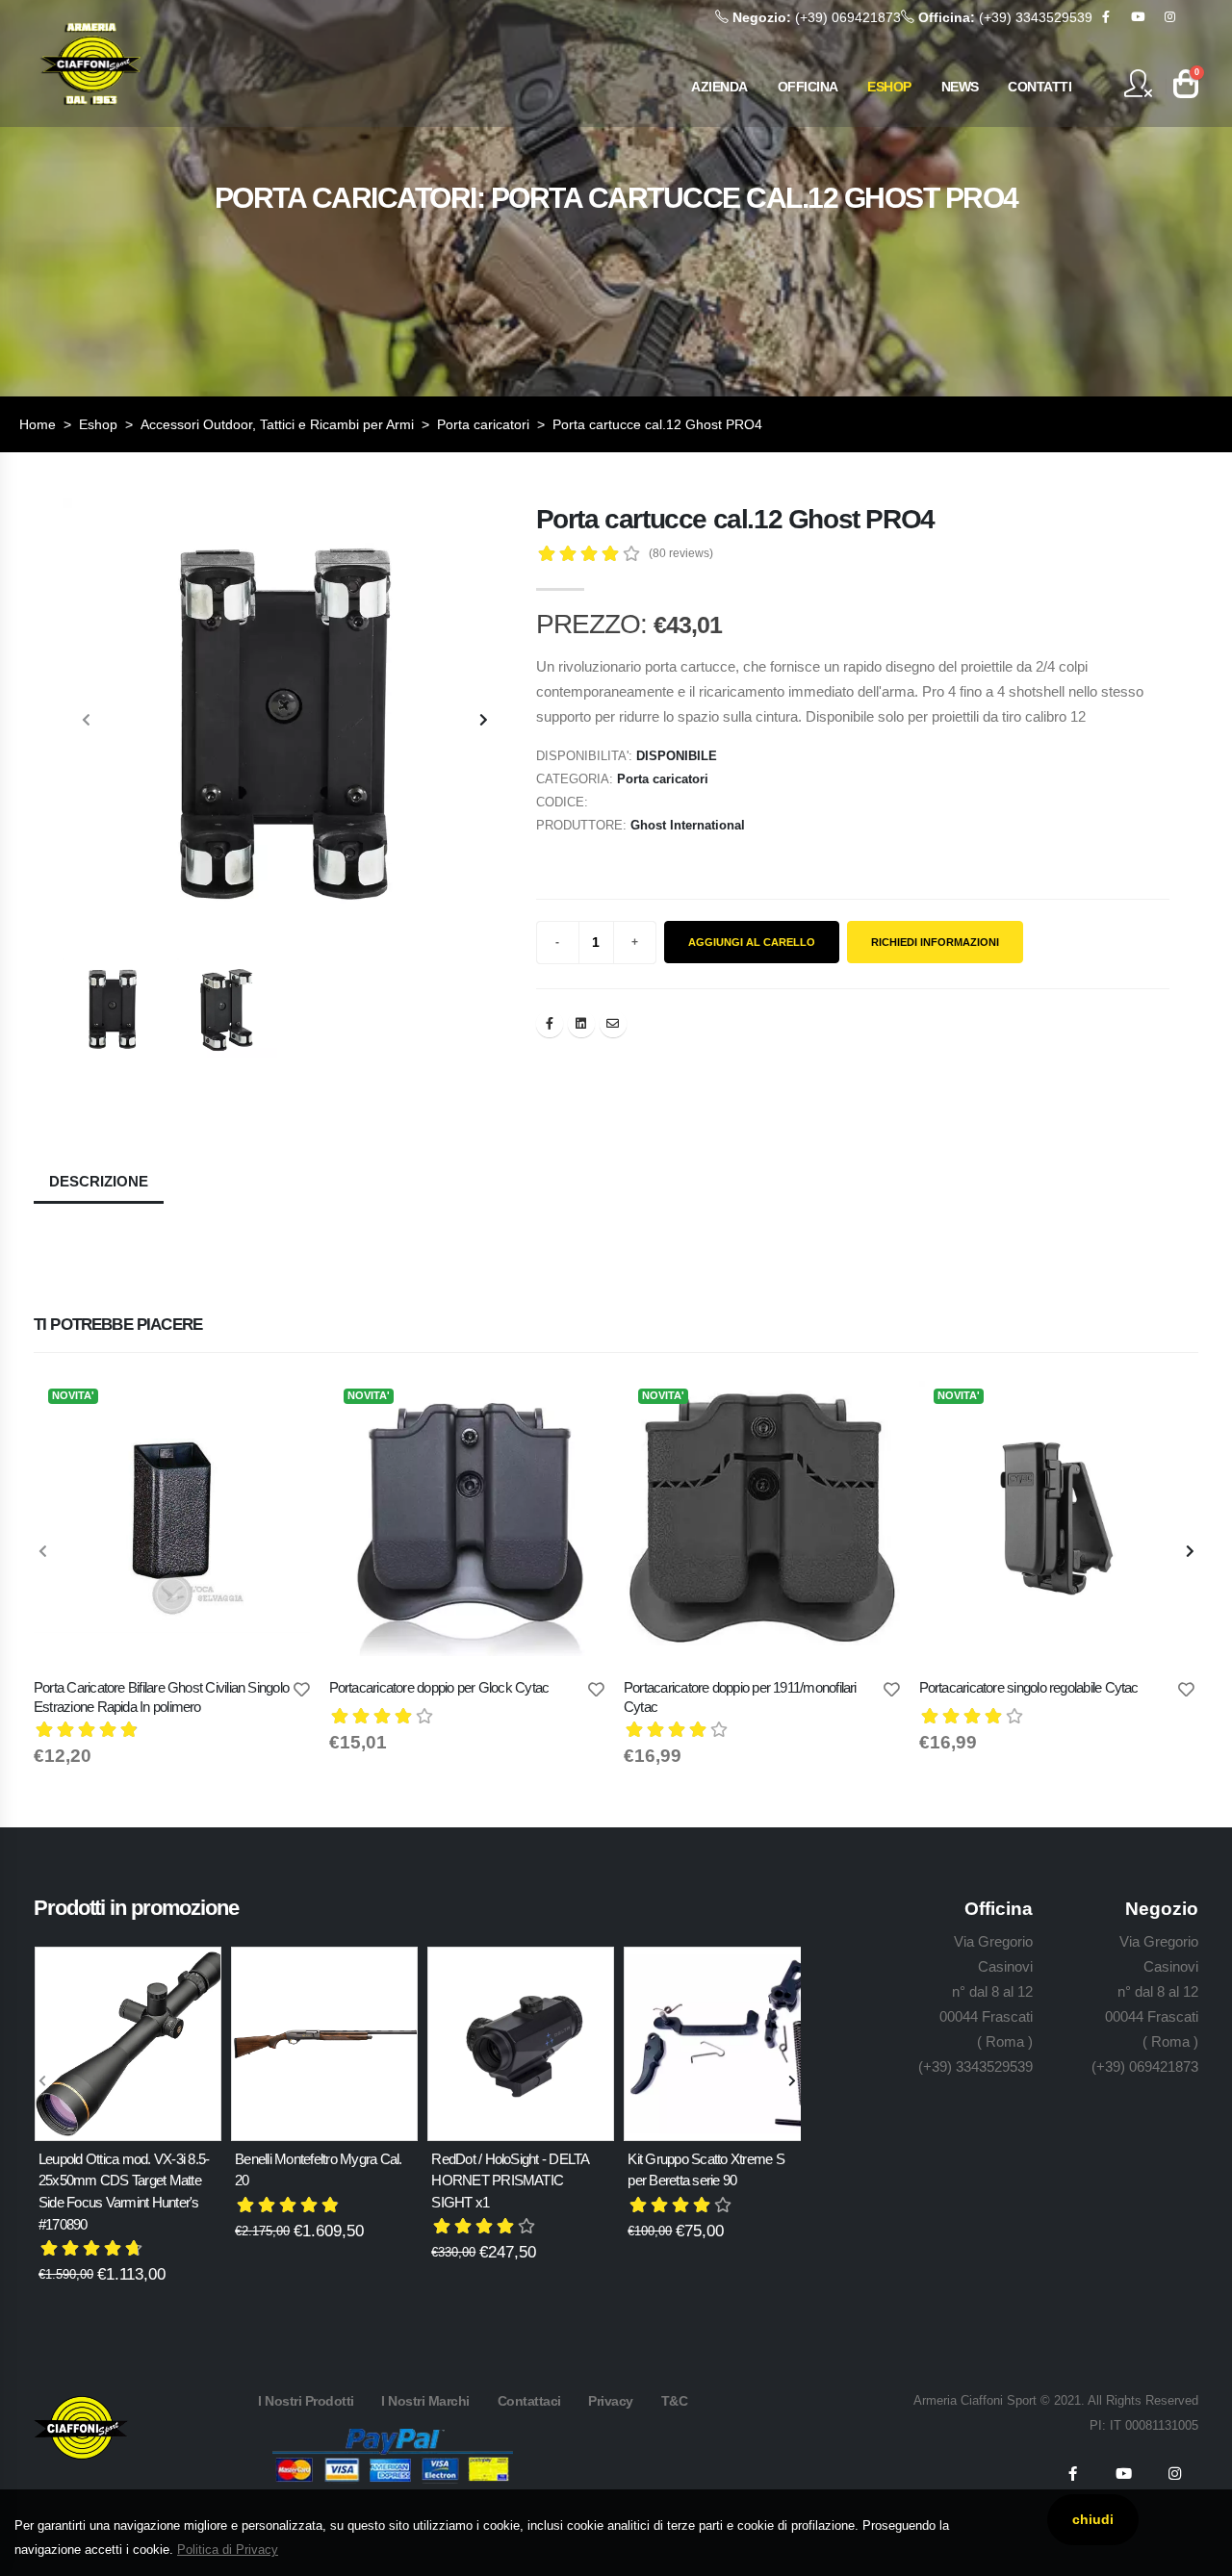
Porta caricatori (483, 424)
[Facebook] (1106, 17)
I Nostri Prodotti (306, 2401)
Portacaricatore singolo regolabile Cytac (1029, 1687)
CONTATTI (1039, 87)
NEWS (960, 87)
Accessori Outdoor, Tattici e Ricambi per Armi (277, 424)
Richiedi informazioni (935, 942)
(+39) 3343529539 (1005, 17)
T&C (675, 2401)
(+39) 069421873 (817, 17)
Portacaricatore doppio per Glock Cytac (439, 1687)
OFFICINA (808, 87)
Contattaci (529, 2401)
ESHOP (889, 87)
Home (38, 424)
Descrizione (99, 1181)
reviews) (681, 553)
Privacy (611, 2401)
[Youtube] (1138, 17)
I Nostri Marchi (425, 2401)
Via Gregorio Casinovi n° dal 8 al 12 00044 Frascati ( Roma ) (986, 1991)
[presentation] (87, 721)
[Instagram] (1169, 17)
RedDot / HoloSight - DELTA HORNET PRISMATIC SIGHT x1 (510, 2181)
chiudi (1093, 2519)
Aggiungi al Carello (752, 942)
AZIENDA (719, 87)
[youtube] (1123, 2474)
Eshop (98, 424)
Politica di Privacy (228, 2550)
